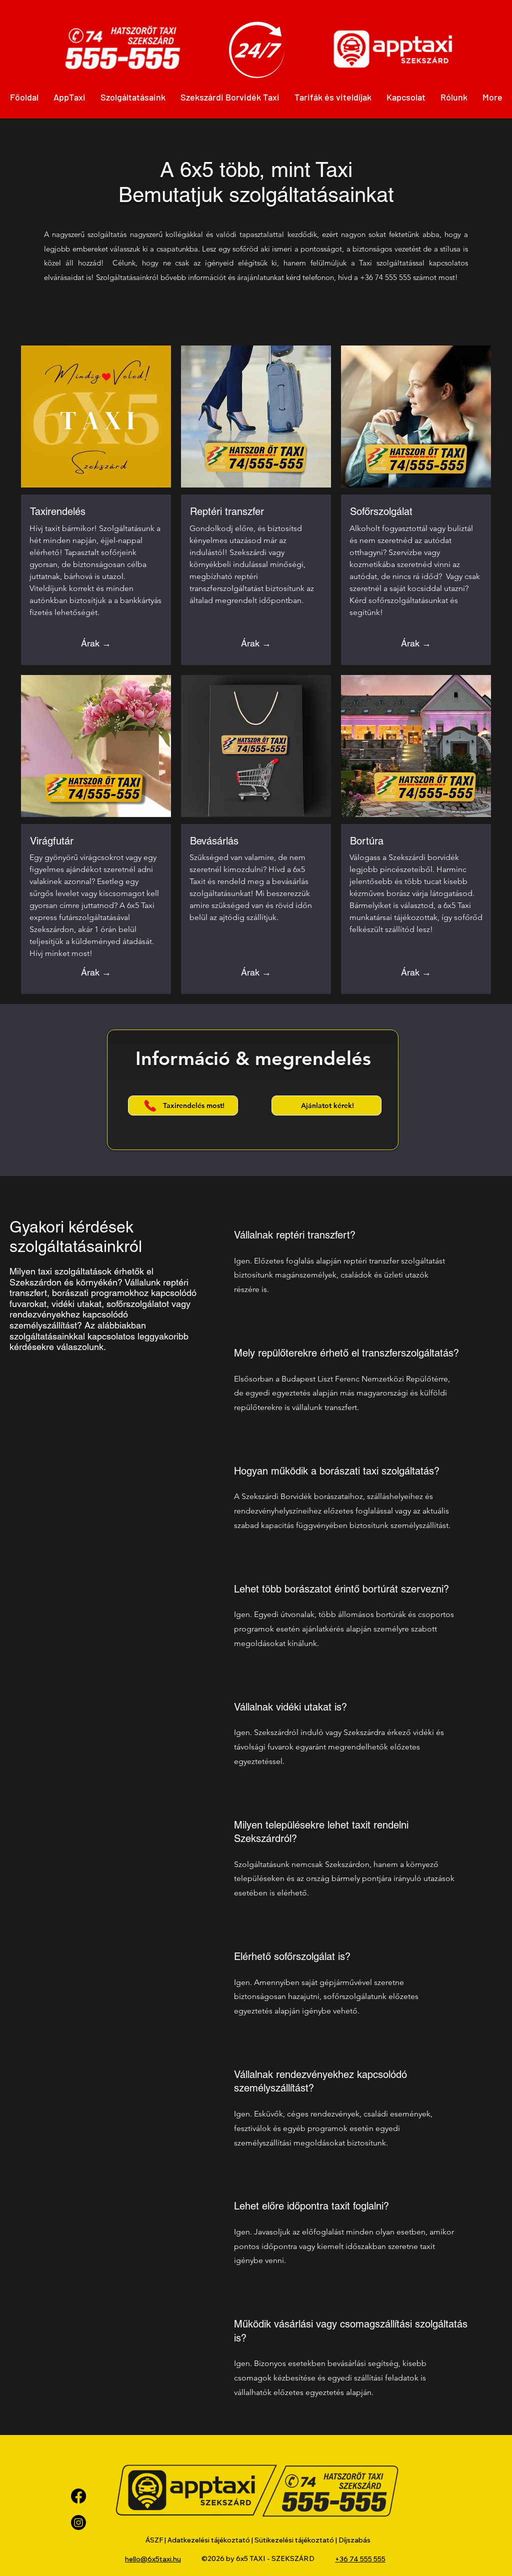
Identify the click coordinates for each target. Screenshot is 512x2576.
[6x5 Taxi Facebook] (78, 2496)
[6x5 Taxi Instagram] (78, 2522)
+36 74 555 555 (385, 277)
